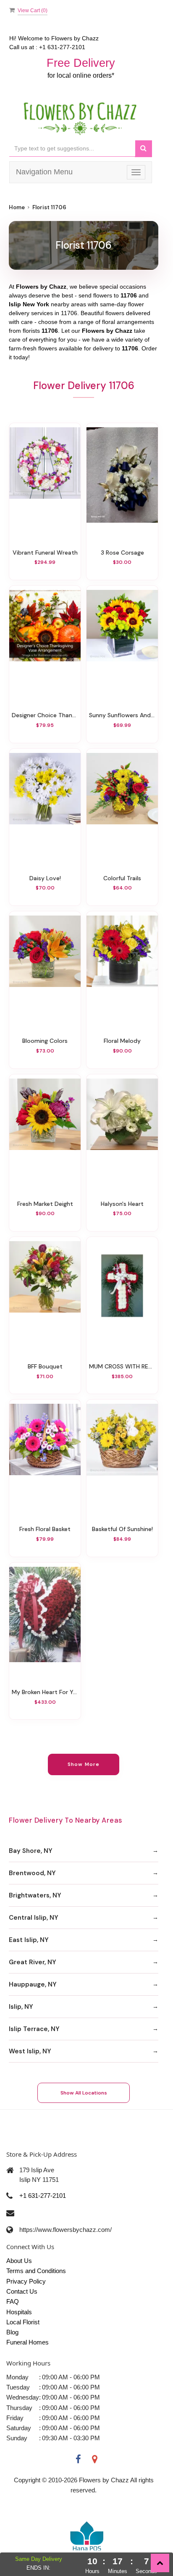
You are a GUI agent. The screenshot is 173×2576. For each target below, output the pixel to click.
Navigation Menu (44, 172)
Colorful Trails (122, 878)
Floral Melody (122, 1041)
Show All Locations (84, 2093)
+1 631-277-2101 (43, 2196)
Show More (84, 1764)
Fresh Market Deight (45, 1204)
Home (17, 207)
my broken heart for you (45, 1692)
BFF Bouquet (45, 1366)
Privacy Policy (26, 2281)
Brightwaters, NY (35, 1895)
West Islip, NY (30, 2051)
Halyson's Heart (122, 1204)
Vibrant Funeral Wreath (45, 553)
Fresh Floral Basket (45, 1529)
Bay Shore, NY (31, 1851)
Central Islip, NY (34, 1918)
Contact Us (22, 2291)
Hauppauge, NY (33, 1984)
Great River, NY (33, 1962)
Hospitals (19, 2312)
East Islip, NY (29, 1940)
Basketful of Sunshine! (122, 1529)
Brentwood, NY (32, 1873)
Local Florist (23, 2322)
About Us (19, 2261)
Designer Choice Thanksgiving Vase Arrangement (45, 715)
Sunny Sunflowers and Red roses (122, 715)
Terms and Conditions (36, 2271)
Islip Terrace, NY (34, 2029)
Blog (12, 2332)
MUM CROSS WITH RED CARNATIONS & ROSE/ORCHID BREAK (122, 1366)
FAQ (13, 2301)
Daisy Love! (45, 878)
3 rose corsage (122, 553)
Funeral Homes (28, 2342)
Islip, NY (21, 2007)
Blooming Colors (45, 1041)
